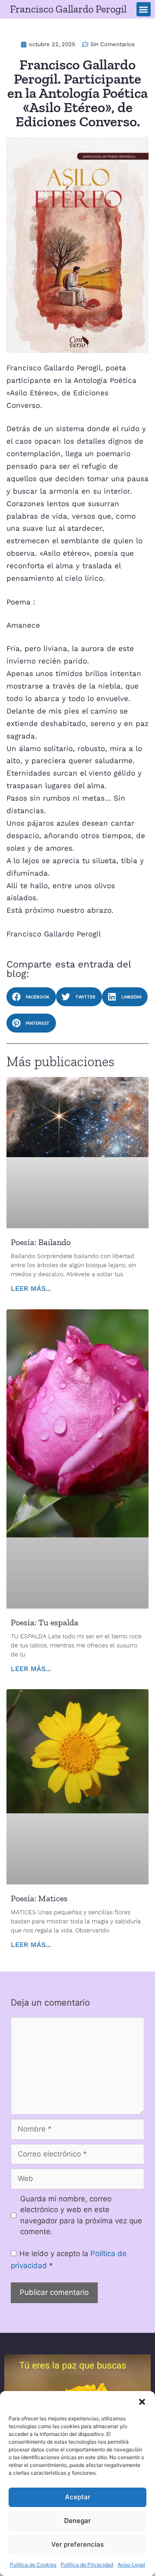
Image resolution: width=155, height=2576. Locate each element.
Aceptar (78, 2497)
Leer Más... (31, 1288)
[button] (142, 2402)
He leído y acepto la (69, 2260)
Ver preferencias (77, 2544)
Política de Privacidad (87, 2565)
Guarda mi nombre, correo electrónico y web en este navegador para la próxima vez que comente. (81, 2215)
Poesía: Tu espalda (45, 1622)
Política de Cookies (33, 2565)
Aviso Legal (131, 2565)
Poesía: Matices (39, 1898)
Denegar (77, 2521)
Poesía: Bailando (41, 1242)
